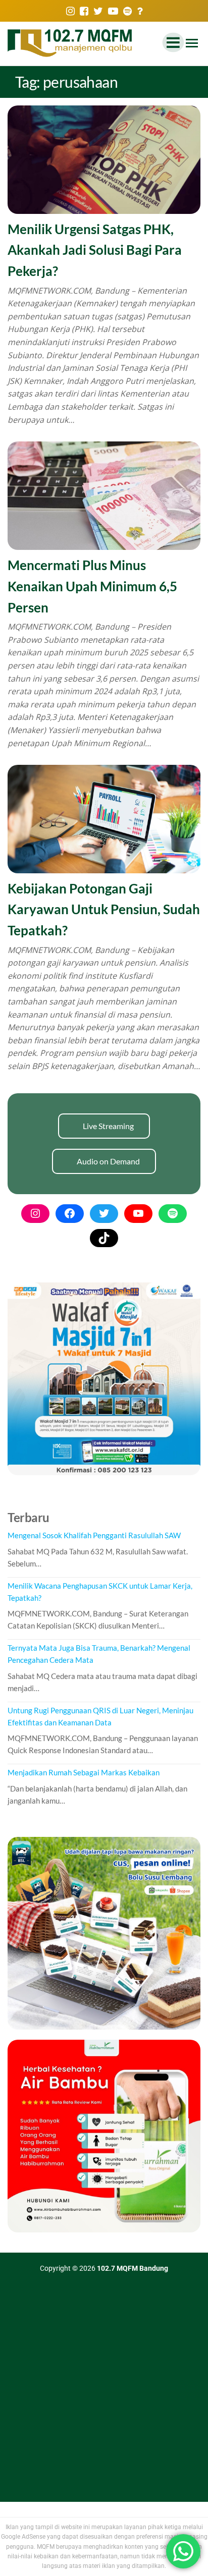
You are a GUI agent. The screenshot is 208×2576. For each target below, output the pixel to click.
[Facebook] (70, 1213)
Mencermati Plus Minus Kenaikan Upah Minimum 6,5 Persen (92, 586)
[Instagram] (35, 1213)
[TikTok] (104, 1238)
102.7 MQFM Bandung (133, 2268)
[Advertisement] (104, 2393)
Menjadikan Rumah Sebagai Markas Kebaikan (84, 1772)
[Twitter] (104, 1213)
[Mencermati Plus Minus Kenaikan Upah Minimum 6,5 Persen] (104, 495)
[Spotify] (173, 1213)
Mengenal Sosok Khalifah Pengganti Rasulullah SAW (94, 1535)
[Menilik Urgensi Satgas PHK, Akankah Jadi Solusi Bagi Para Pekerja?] (104, 159)
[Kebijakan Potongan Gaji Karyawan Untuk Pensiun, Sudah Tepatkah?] (104, 818)
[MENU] (192, 44)
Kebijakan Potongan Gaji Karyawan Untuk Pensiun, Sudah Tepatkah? (104, 909)
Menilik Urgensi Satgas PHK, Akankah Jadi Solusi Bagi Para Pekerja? (95, 250)
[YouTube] (138, 1213)
